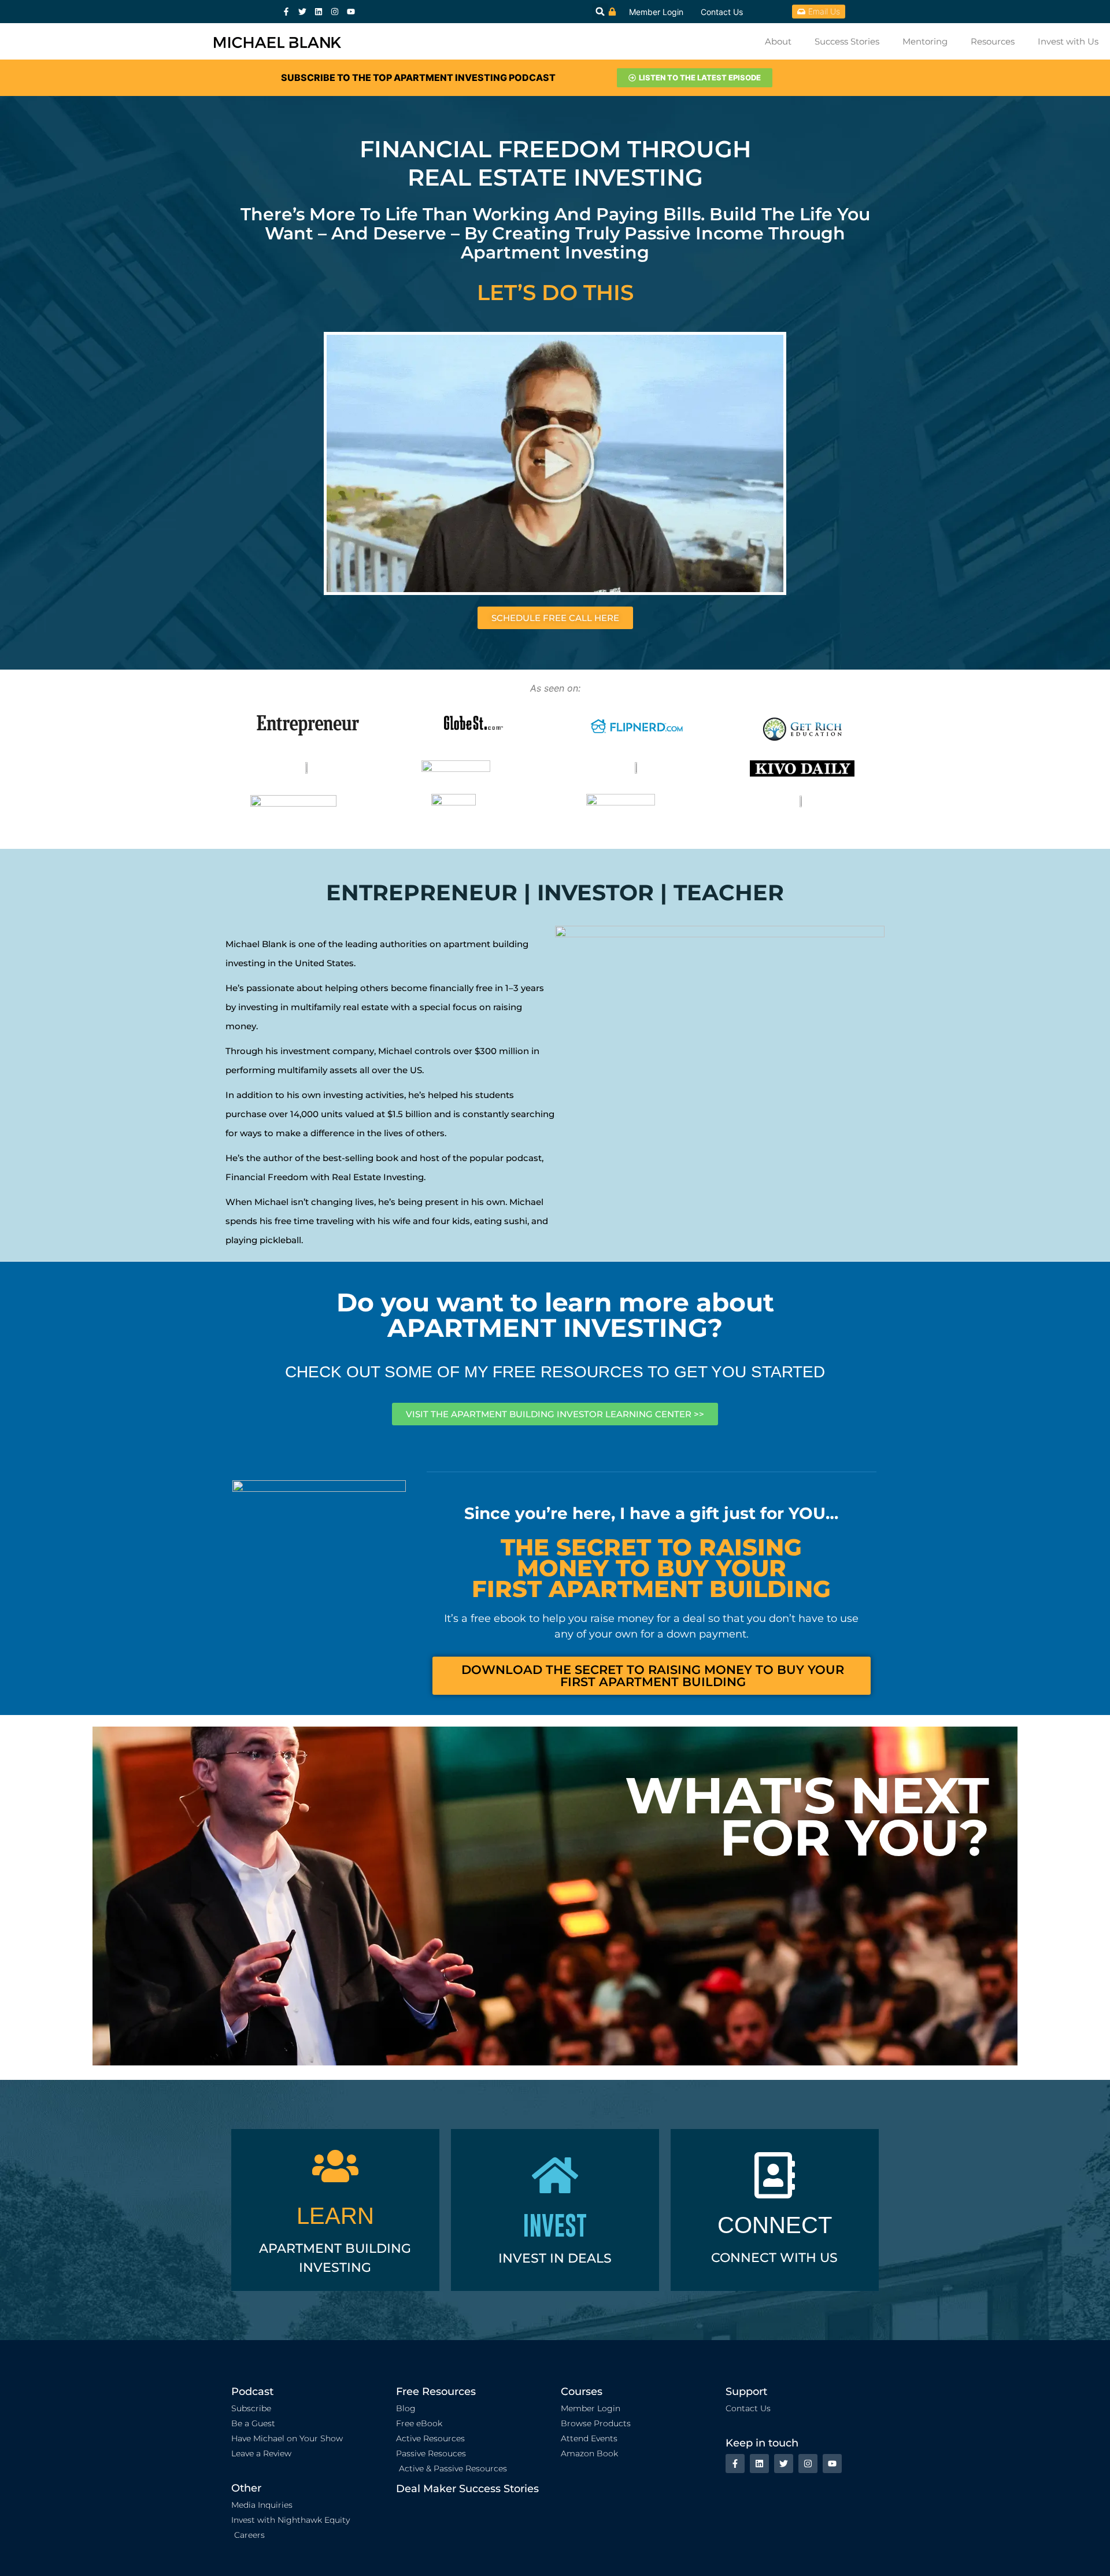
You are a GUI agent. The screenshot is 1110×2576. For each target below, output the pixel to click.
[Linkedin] (319, 12)
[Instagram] (335, 12)
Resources (993, 41)
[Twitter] (302, 12)
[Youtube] (351, 12)
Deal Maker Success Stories (467, 2489)
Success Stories (847, 41)
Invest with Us (1068, 41)
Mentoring (925, 41)
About (778, 41)
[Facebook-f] (286, 12)
